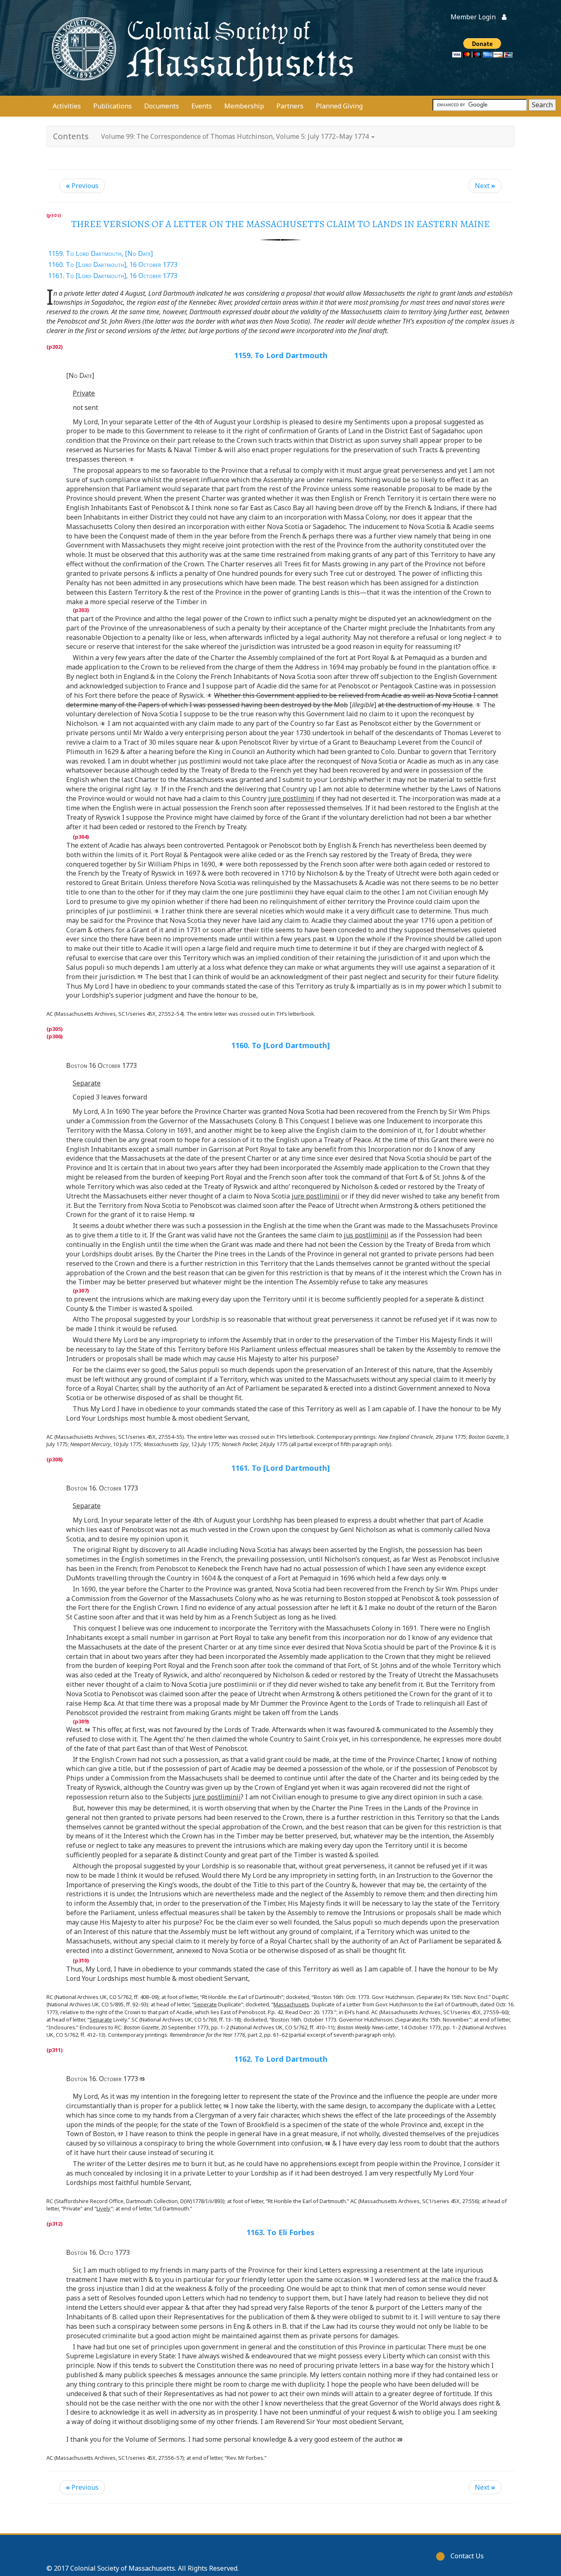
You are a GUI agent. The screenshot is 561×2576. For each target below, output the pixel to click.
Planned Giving (339, 106)
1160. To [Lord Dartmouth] (280, 1045)
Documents (162, 106)
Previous (82, 186)
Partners (290, 106)
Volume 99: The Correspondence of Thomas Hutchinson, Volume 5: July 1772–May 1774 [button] (236, 136)
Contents (71, 136)
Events (202, 106)
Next (485, 186)
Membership (244, 106)
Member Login (473, 17)
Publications (113, 106)
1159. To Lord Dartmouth (281, 355)
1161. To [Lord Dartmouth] (280, 1468)
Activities (67, 106)
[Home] (200, 48)
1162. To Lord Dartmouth (281, 2059)
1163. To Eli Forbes (280, 2232)
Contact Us (467, 2556)
